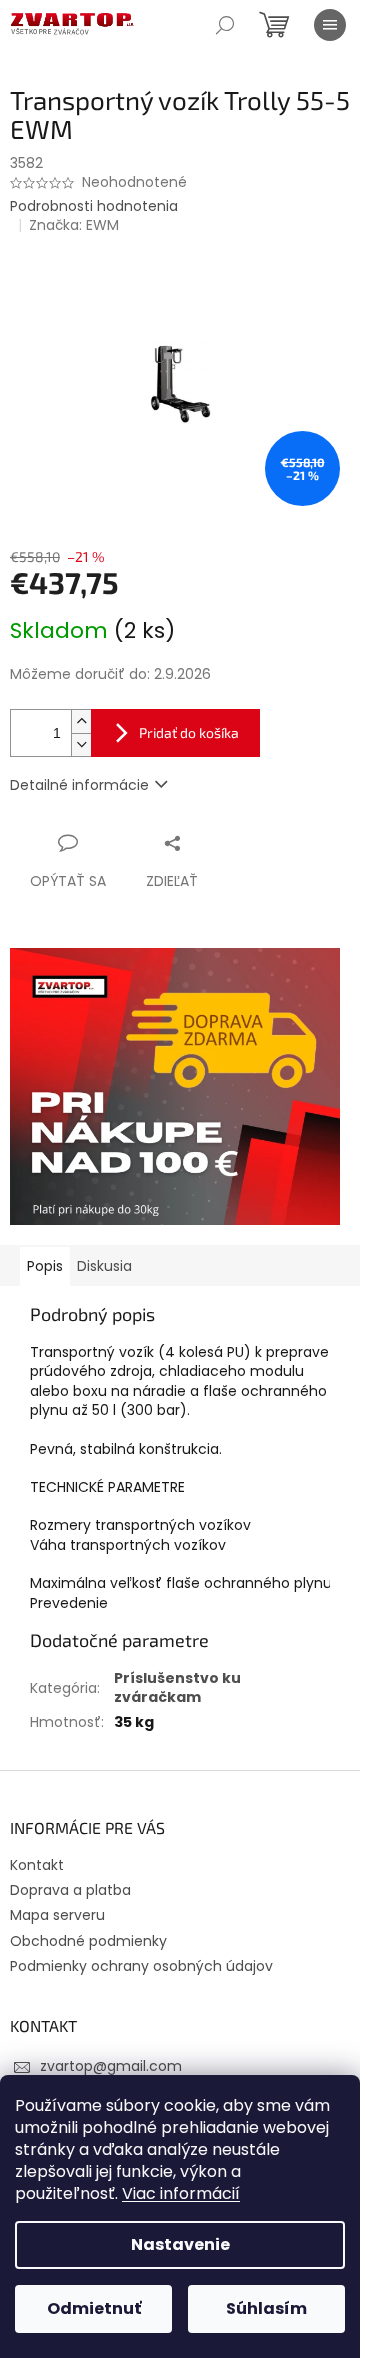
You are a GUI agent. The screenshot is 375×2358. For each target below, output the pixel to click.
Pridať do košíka (189, 732)
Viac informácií (181, 2193)
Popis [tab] (45, 1266)
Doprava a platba (70, 1890)
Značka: (74, 225)
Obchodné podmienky (88, 1941)
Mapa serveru (57, 1915)
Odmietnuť (94, 2308)
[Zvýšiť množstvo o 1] (81, 721)
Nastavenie (180, 2244)
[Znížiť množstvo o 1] (81, 744)
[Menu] (330, 25)
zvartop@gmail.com (111, 2066)
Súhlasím (266, 2308)
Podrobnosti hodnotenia (94, 206)
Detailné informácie (79, 785)
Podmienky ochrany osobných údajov (141, 1966)
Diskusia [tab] (104, 1266)
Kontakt (37, 1865)
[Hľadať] (225, 25)
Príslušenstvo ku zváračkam (177, 1687)
